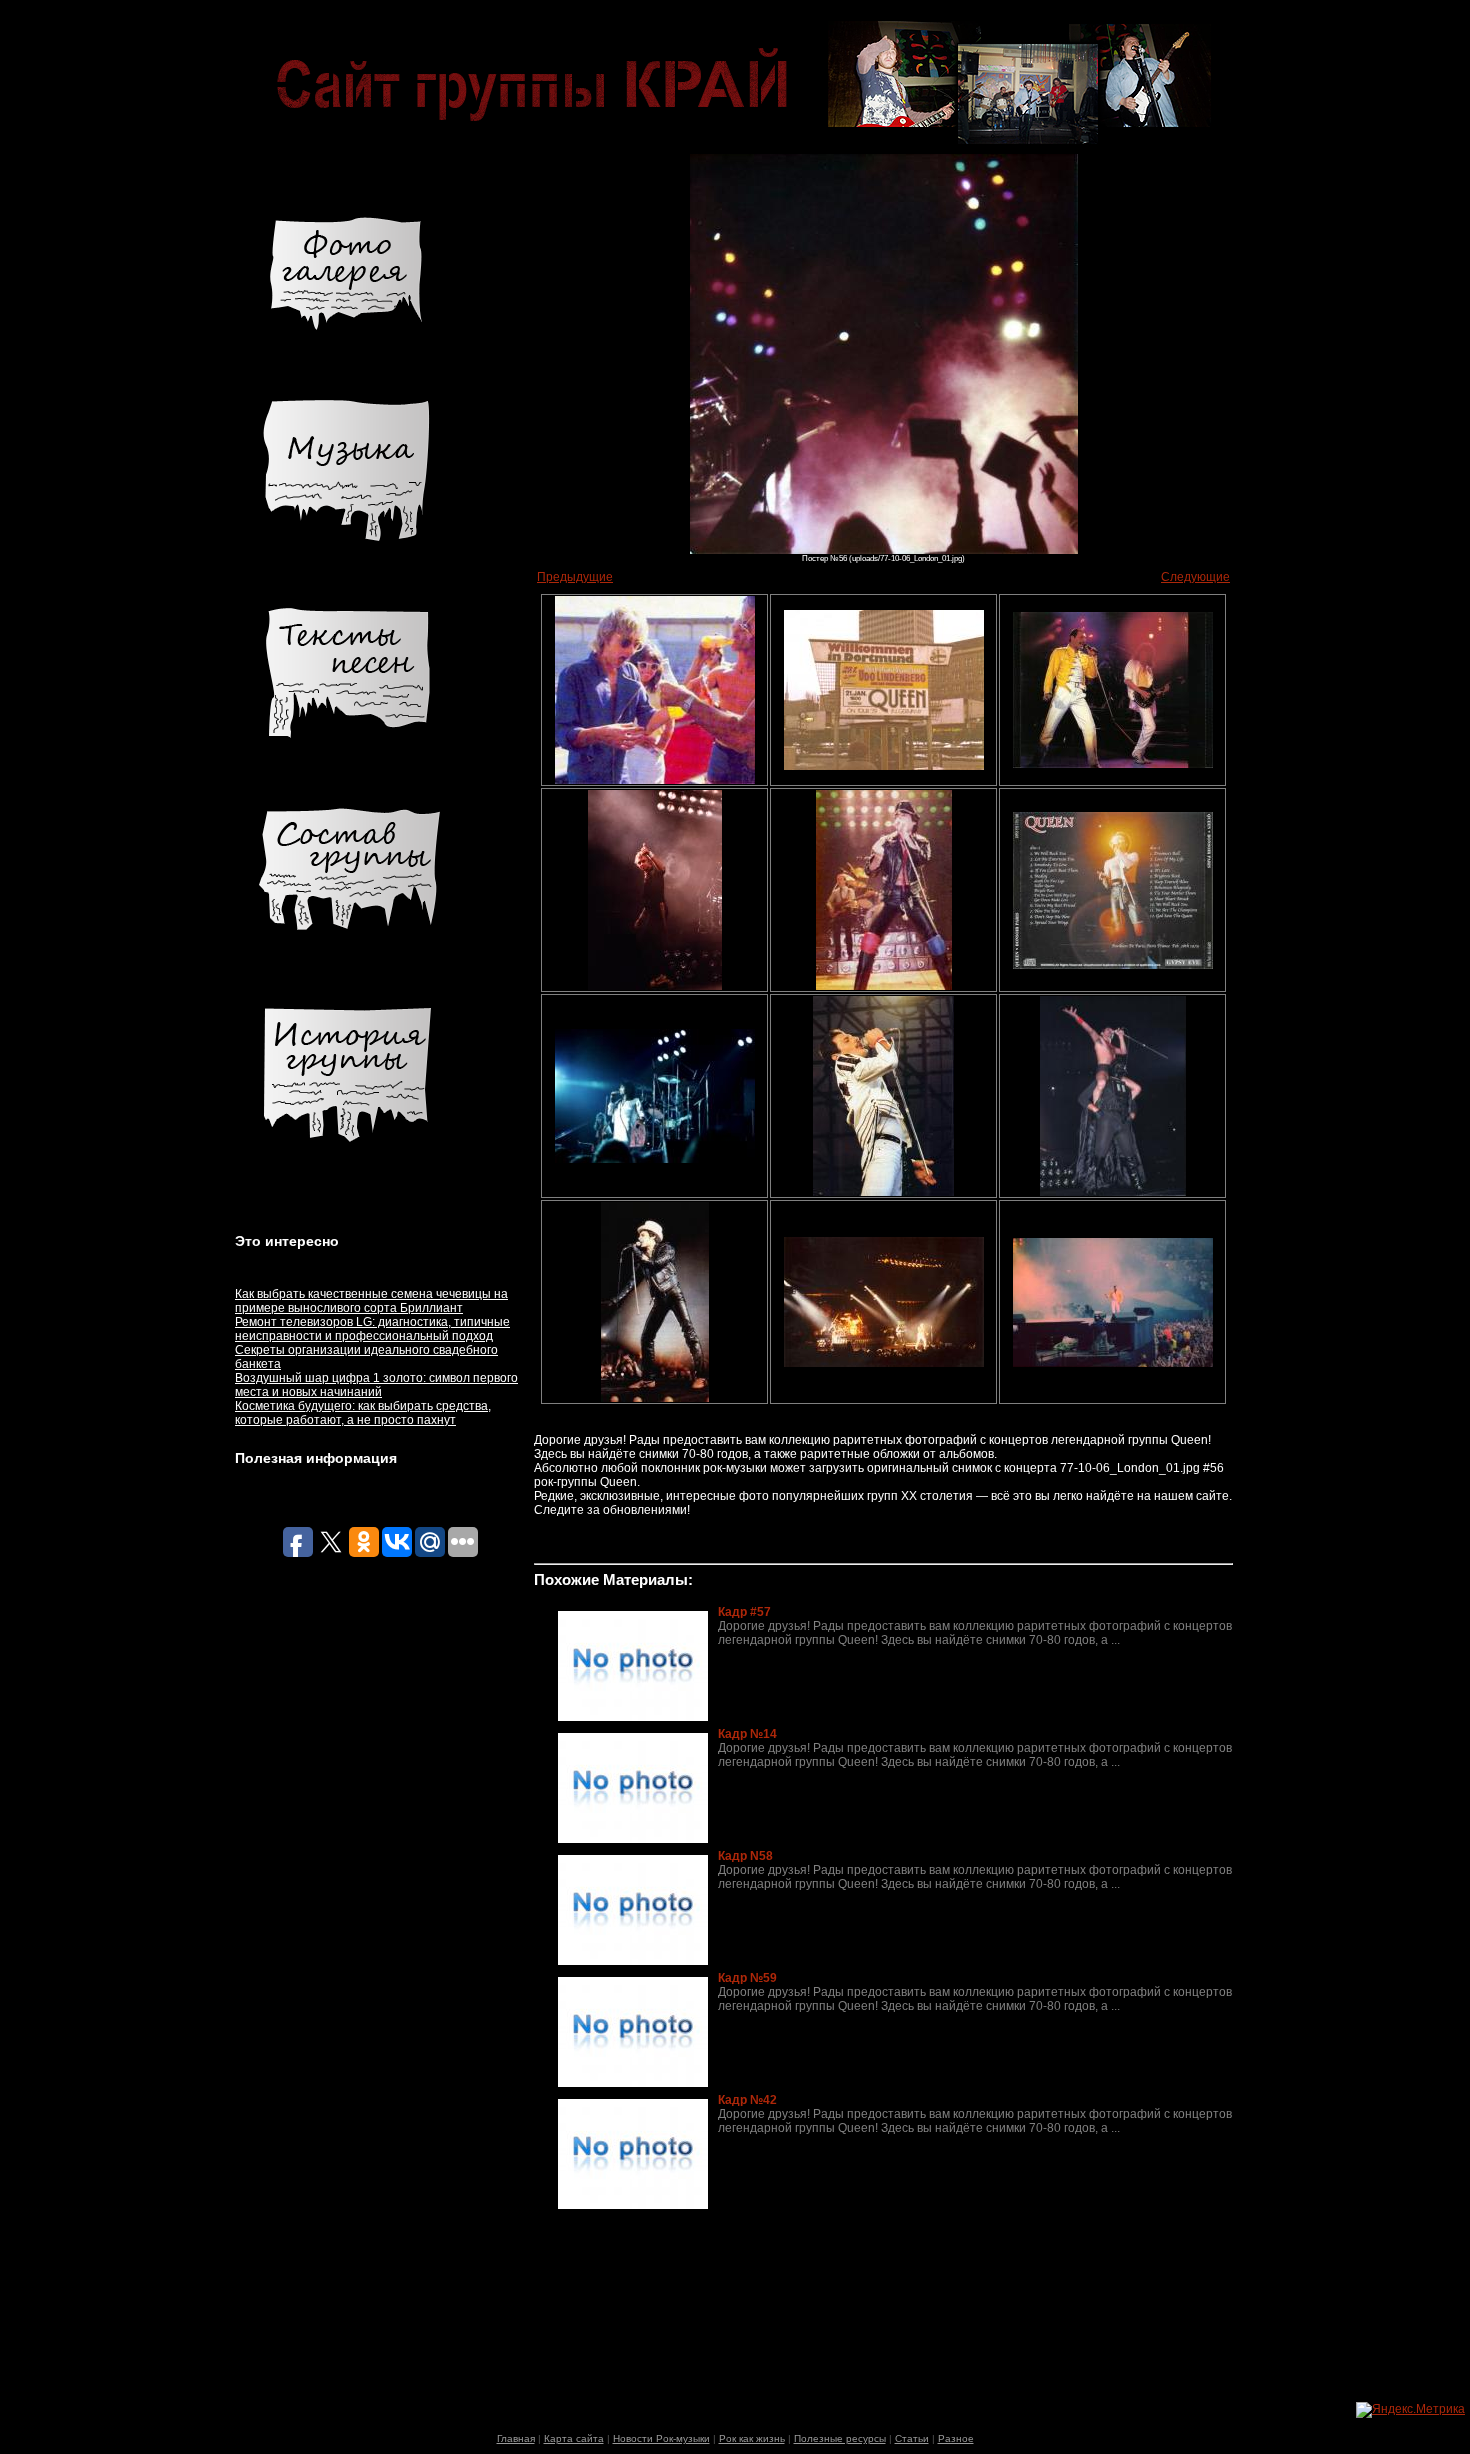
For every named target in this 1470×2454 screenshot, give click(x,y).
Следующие (1195, 577)
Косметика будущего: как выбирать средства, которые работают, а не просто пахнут (363, 1413)
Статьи (912, 2438)
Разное (956, 2438)
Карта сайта (574, 2438)
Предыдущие (575, 577)
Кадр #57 (744, 1612)
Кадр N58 (745, 1856)
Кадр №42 (747, 2100)
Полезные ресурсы (840, 2438)
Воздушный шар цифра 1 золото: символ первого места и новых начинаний (376, 1385)
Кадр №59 (747, 1978)
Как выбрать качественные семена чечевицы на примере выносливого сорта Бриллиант (371, 1301)
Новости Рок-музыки (661, 2438)
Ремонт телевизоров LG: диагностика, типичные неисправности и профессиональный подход (372, 1329)
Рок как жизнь (752, 2438)
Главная (516, 2438)
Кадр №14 (747, 1734)
